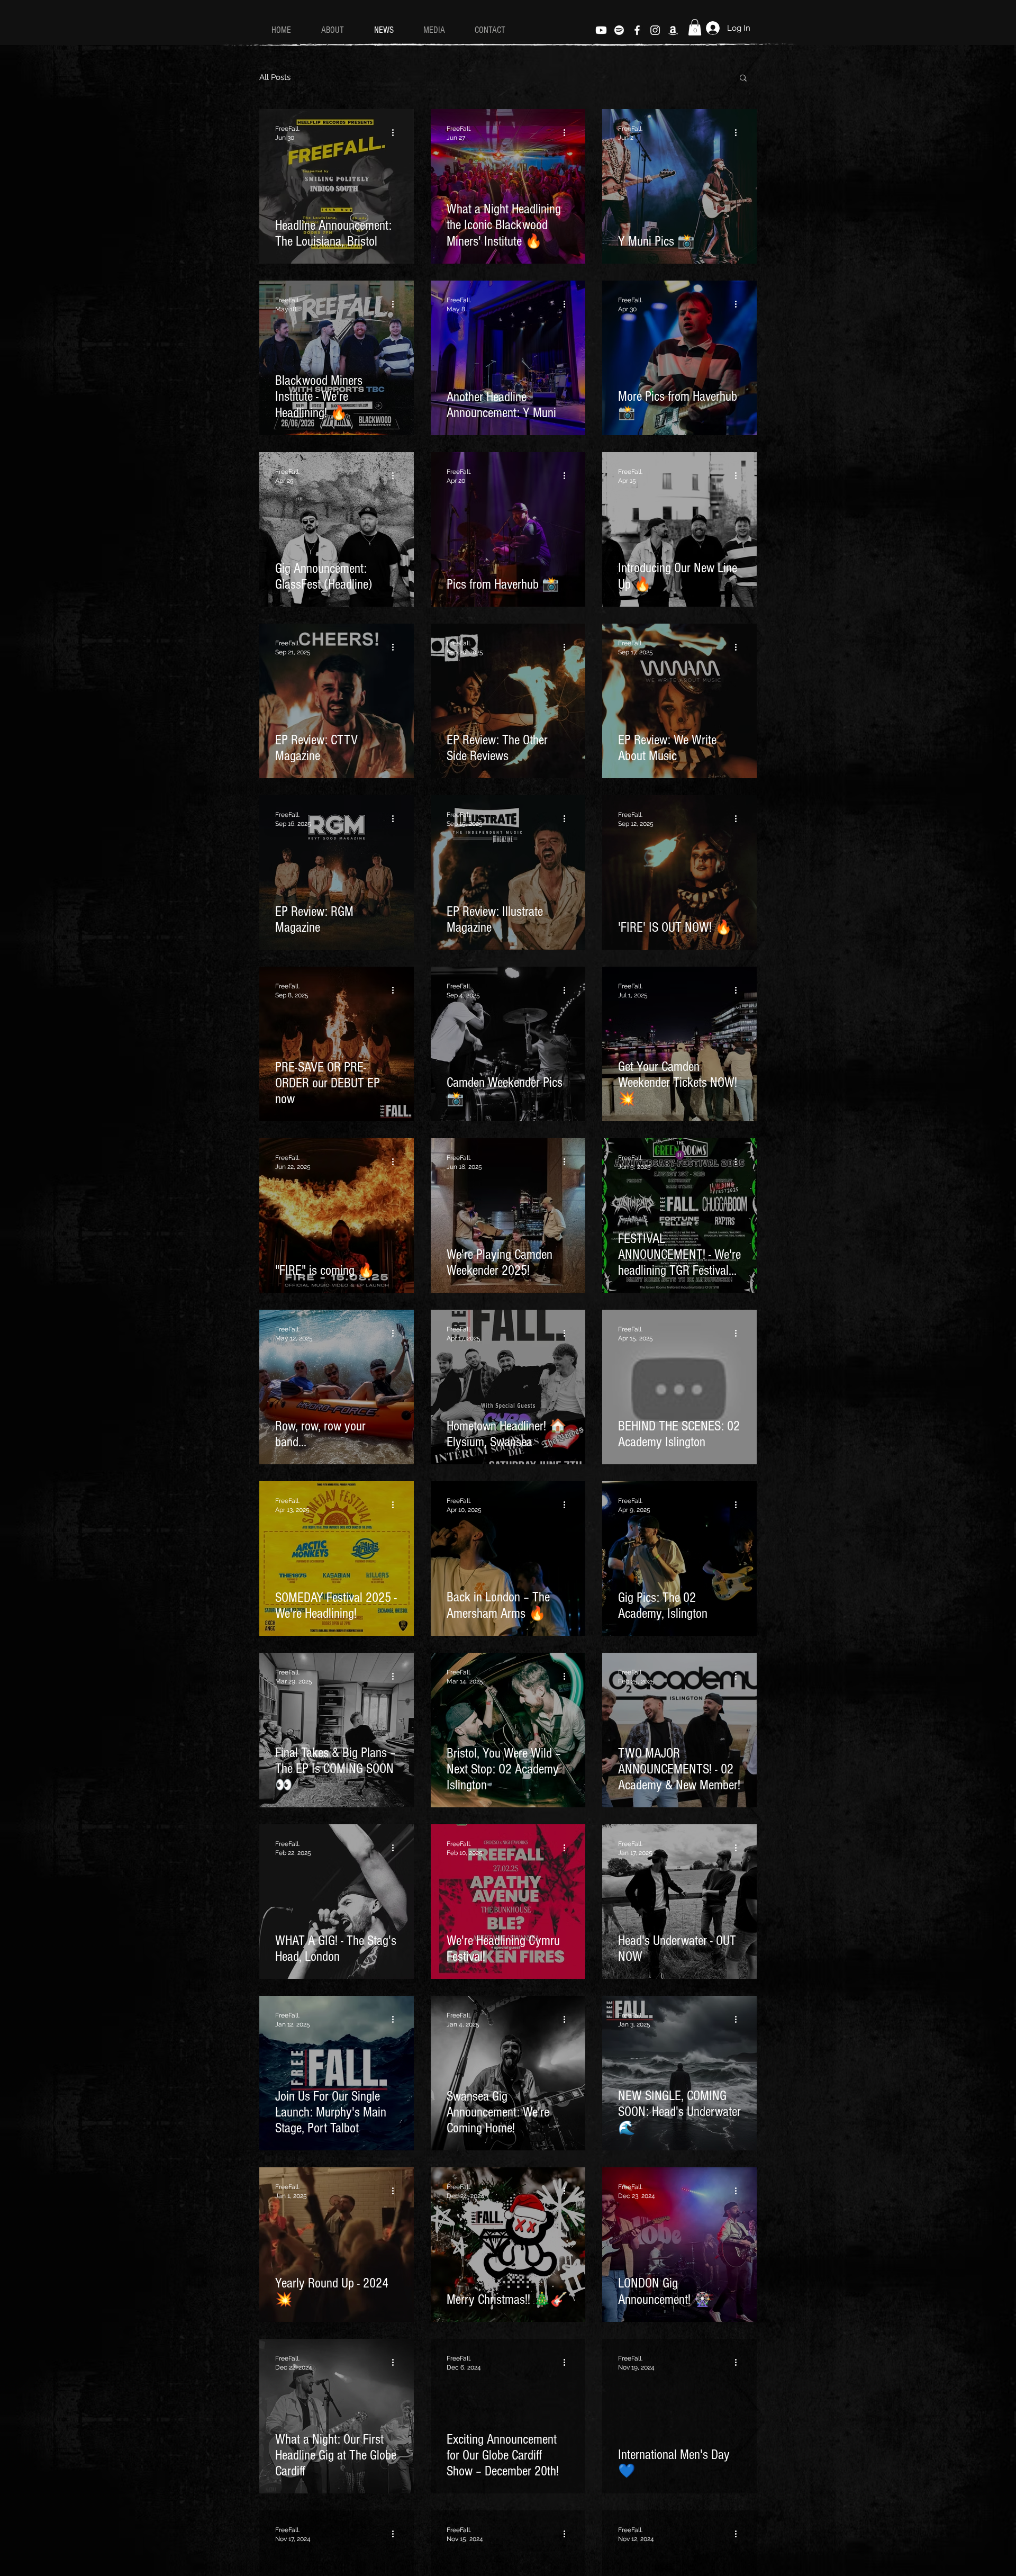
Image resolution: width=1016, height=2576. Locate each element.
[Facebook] (637, 30)
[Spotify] (619, 30)
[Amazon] (673, 30)
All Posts (275, 77)
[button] (695, 27)
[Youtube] (601, 30)
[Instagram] (655, 30)
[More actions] (396, 132)
